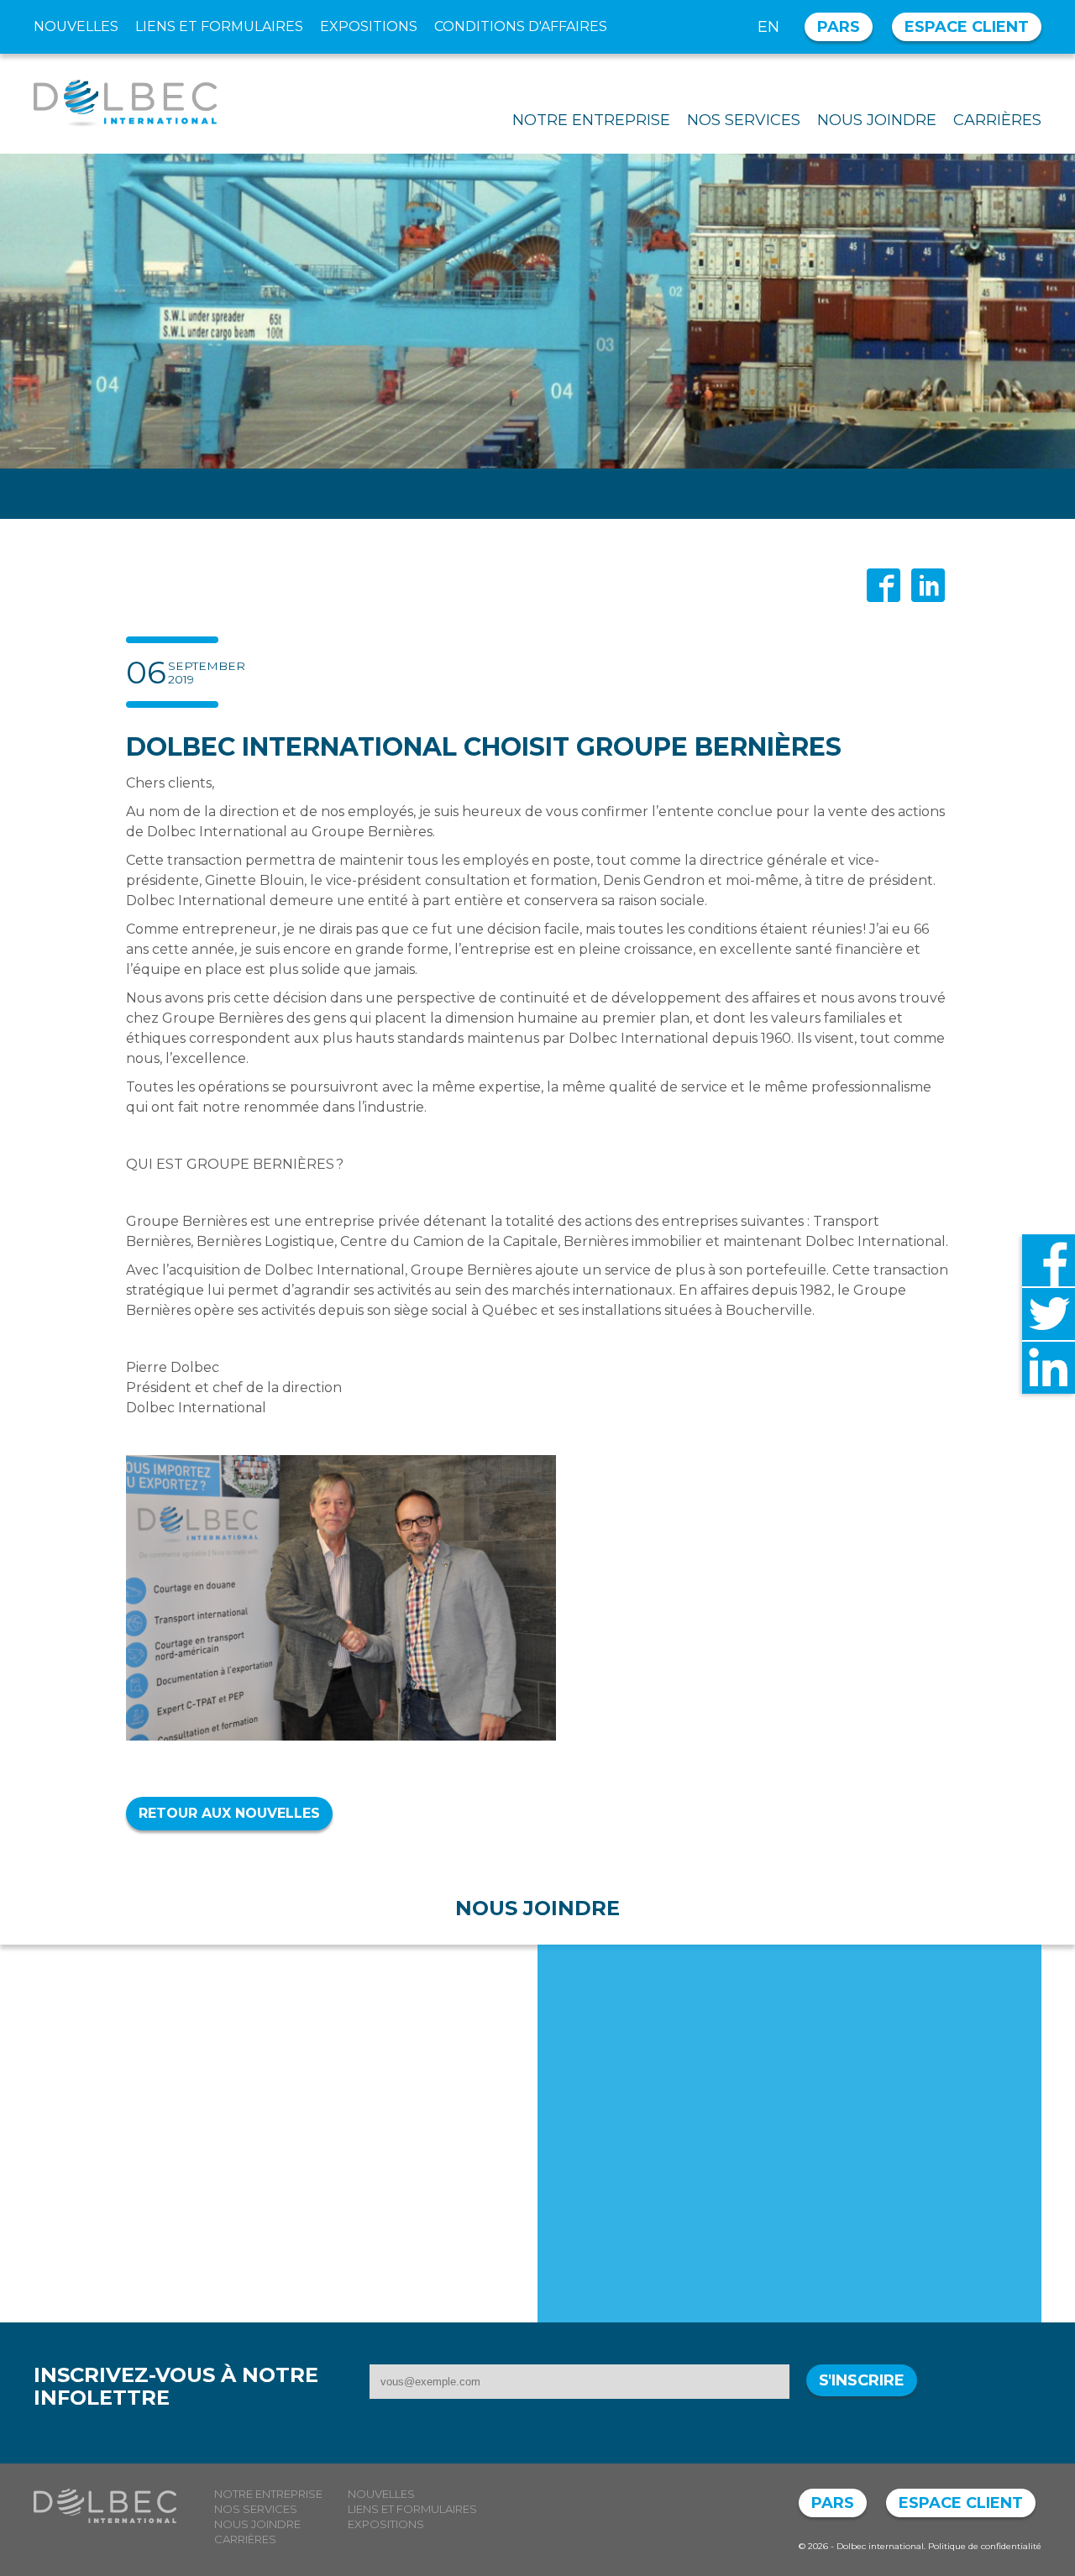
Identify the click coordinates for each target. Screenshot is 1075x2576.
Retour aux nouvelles (229, 1813)
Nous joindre (877, 120)
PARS (839, 27)
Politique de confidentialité (985, 2546)
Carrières (997, 120)
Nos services (744, 120)
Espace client (967, 27)
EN (768, 27)
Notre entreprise (591, 120)
